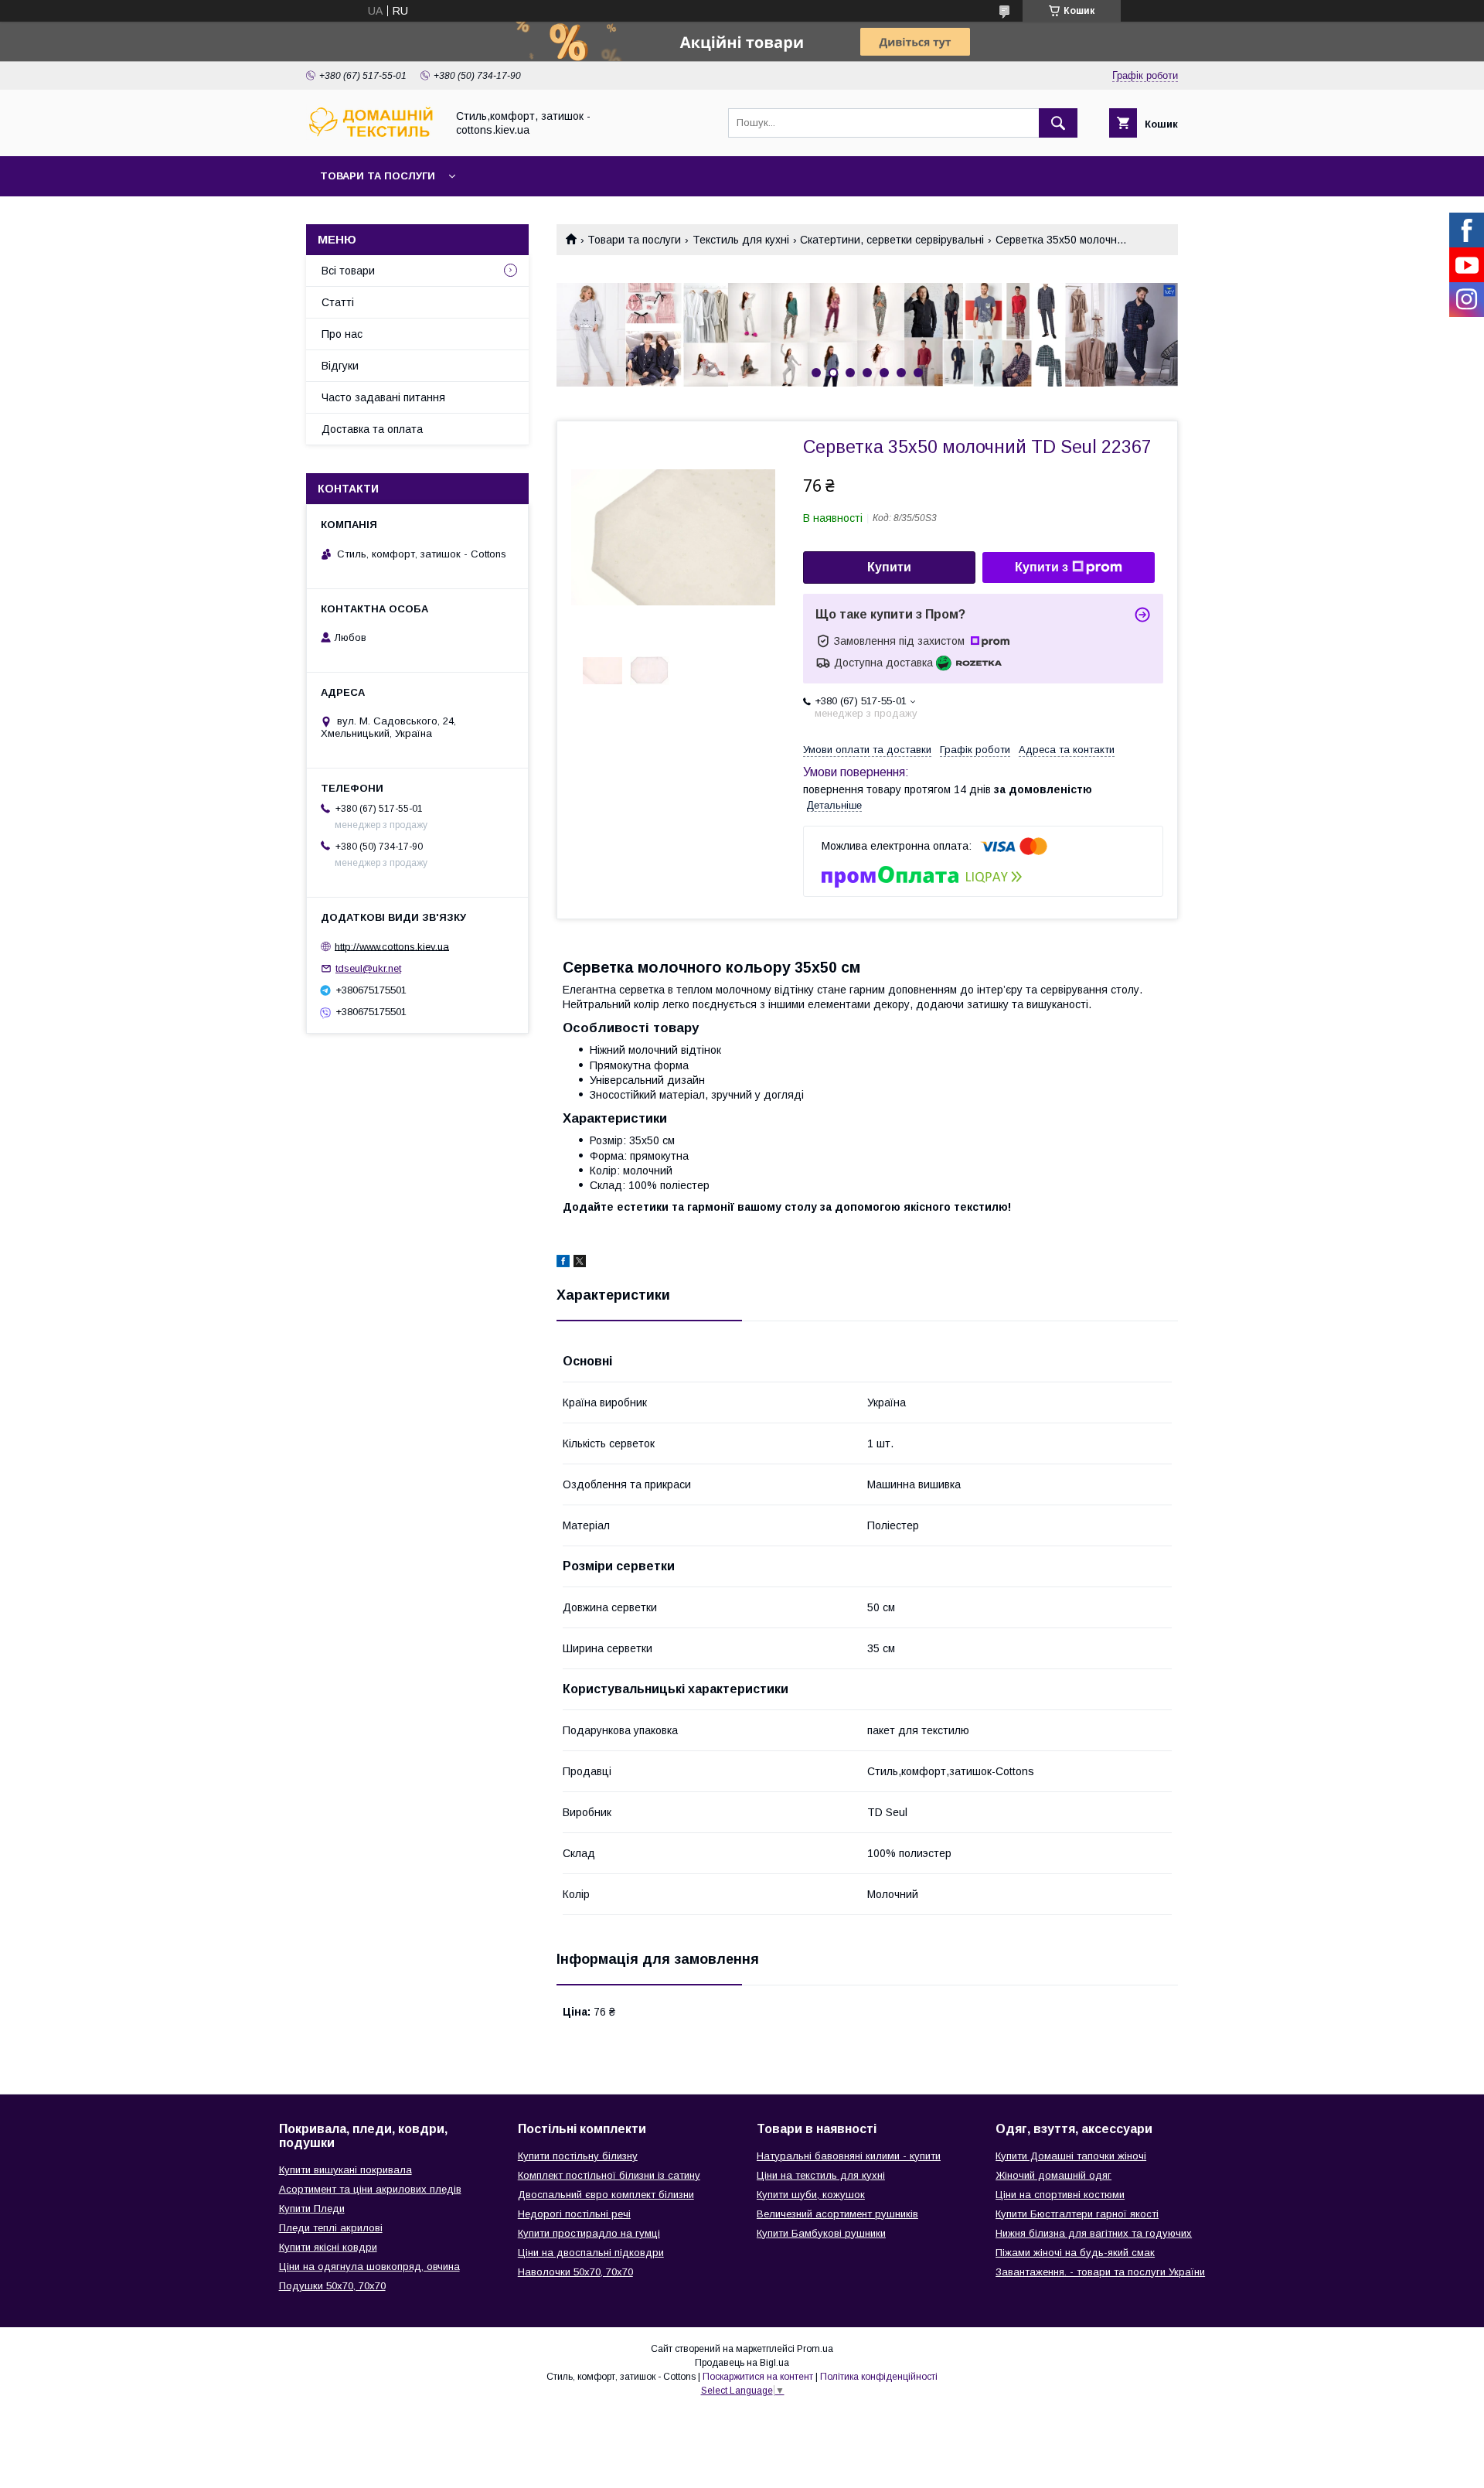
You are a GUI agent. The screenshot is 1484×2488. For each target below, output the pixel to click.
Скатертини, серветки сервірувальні (892, 240)
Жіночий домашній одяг (1053, 2175)
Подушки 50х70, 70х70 (332, 2286)
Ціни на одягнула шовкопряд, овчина (369, 2266)
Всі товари (348, 271)
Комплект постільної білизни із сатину (609, 2175)
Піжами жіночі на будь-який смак (1075, 2253)
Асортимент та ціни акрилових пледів (370, 2189)
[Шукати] (1058, 123)
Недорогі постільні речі (574, 2214)
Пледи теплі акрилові (331, 2228)
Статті (338, 302)
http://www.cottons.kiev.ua (392, 946)
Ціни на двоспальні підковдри (591, 2253)
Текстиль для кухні (741, 240)
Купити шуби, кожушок (811, 2195)
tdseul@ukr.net (368, 968)
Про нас (342, 334)
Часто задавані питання (383, 397)
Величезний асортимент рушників (837, 2214)
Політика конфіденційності (879, 2377)
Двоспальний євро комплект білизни (606, 2195)
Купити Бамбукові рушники (821, 2233)
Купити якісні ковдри (328, 2247)
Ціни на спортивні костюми (1060, 2195)
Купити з (1042, 567)
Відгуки (340, 366)
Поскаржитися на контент (758, 2377)
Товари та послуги (378, 176)
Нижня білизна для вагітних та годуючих (1094, 2233)
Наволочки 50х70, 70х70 (575, 2272)
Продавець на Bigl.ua (742, 2363)
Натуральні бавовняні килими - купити (849, 2156)
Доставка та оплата (372, 429)
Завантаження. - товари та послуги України (1100, 2272)
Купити (889, 567)
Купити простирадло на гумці (589, 2233)
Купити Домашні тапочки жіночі (1071, 2156)
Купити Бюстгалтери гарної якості (1077, 2214)
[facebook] (563, 1263)
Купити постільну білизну (578, 2156)
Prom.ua (815, 2349)
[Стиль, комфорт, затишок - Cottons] (372, 136)
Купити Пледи (312, 2209)
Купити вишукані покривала (345, 2170)
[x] (580, 1263)
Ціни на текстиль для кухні (821, 2175)
